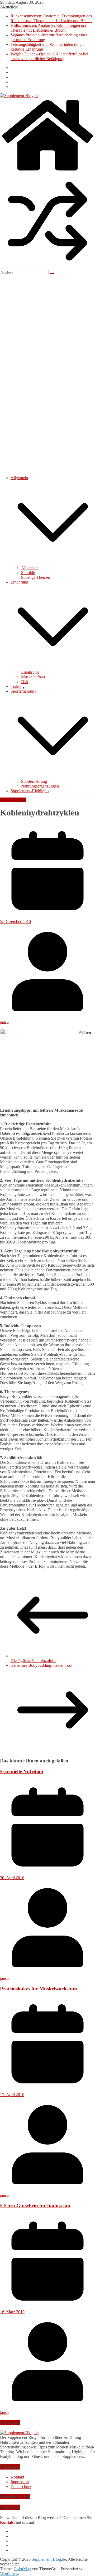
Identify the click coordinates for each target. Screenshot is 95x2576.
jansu (4, 1022)
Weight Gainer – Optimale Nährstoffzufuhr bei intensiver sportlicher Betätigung (49, 56)
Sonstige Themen (36, 577)
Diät (25, 682)
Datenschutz (21, 2487)
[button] (53, 563)
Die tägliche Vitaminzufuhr (33, 1661)
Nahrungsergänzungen (40, 786)
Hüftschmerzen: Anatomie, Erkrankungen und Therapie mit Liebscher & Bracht (49, 28)
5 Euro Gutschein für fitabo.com (35, 2206)
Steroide (28, 573)
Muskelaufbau (33, 677)
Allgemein (19, 478)
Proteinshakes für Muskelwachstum (39, 1989)
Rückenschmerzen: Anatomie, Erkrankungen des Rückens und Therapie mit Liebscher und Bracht (51, 18)
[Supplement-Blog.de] (47, 171)
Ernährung (19, 582)
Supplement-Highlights (30, 791)
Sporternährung (23, 691)
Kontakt (17, 2477)
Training (18, 686)
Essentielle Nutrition (22, 1771)
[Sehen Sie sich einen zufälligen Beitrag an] (47, 267)
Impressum (20, 2482)
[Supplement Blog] (19, 2433)
